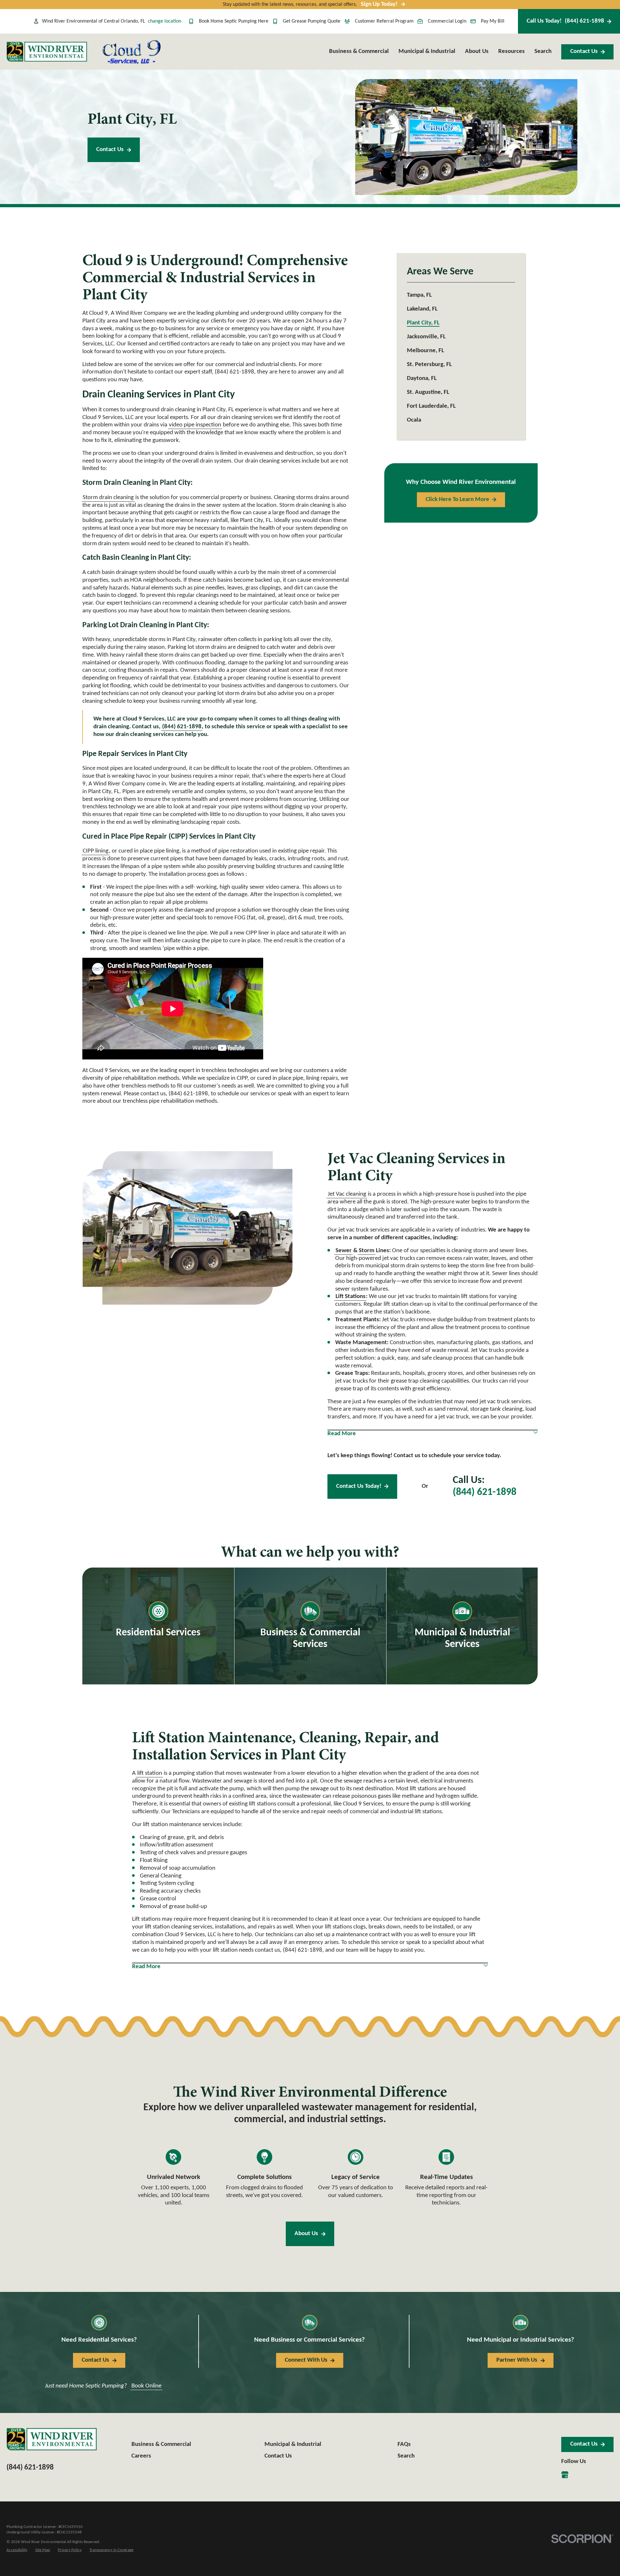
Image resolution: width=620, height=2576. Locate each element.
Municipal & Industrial (293, 2444)
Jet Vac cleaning (347, 1194)
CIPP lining (96, 851)
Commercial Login (447, 21)
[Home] (47, 52)
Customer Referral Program (384, 21)
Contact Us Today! (359, 1486)
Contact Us (584, 51)
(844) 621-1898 (485, 1492)
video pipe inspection (195, 425)
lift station (150, 1773)
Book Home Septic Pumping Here (234, 21)
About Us (306, 2234)
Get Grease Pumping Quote (312, 21)
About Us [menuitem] (477, 51)
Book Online (146, 2386)
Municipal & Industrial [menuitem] (427, 51)
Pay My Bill (493, 21)
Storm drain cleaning (108, 498)
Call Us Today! (565, 21)
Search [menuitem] (543, 51)
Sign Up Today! (379, 4)
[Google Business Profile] (565, 2475)
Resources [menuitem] (512, 51)
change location (165, 21)
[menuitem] (461, 295)
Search (406, 2456)
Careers (141, 2456)
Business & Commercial (161, 2444)
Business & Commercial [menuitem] (359, 51)
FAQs (404, 2444)
